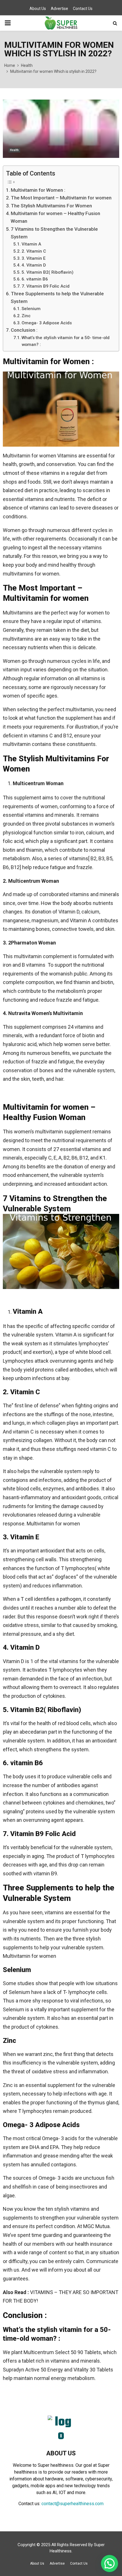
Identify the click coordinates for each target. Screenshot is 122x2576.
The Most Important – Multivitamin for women (61, 198)
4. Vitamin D (34, 265)
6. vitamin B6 (35, 279)
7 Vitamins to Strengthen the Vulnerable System (54, 233)
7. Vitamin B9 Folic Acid (46, 286)
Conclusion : (24, 330)
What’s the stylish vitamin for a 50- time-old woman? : (66, 341)
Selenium (31, 309)
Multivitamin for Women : (38, 190)
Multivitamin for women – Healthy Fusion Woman (55, 217)
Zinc (26, 316)
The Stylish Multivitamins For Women (51, 206)
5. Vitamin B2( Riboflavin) (48, 272)
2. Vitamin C (34, 251)
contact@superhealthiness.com (72, 2504)
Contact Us (83, 9)
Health (14, 150)
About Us (38, 9)
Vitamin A (31, 244)
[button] (110, 2563)
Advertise (59, 9)
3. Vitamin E (34, 258)
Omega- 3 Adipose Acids (47, 323)
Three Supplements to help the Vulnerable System (57, 297)
